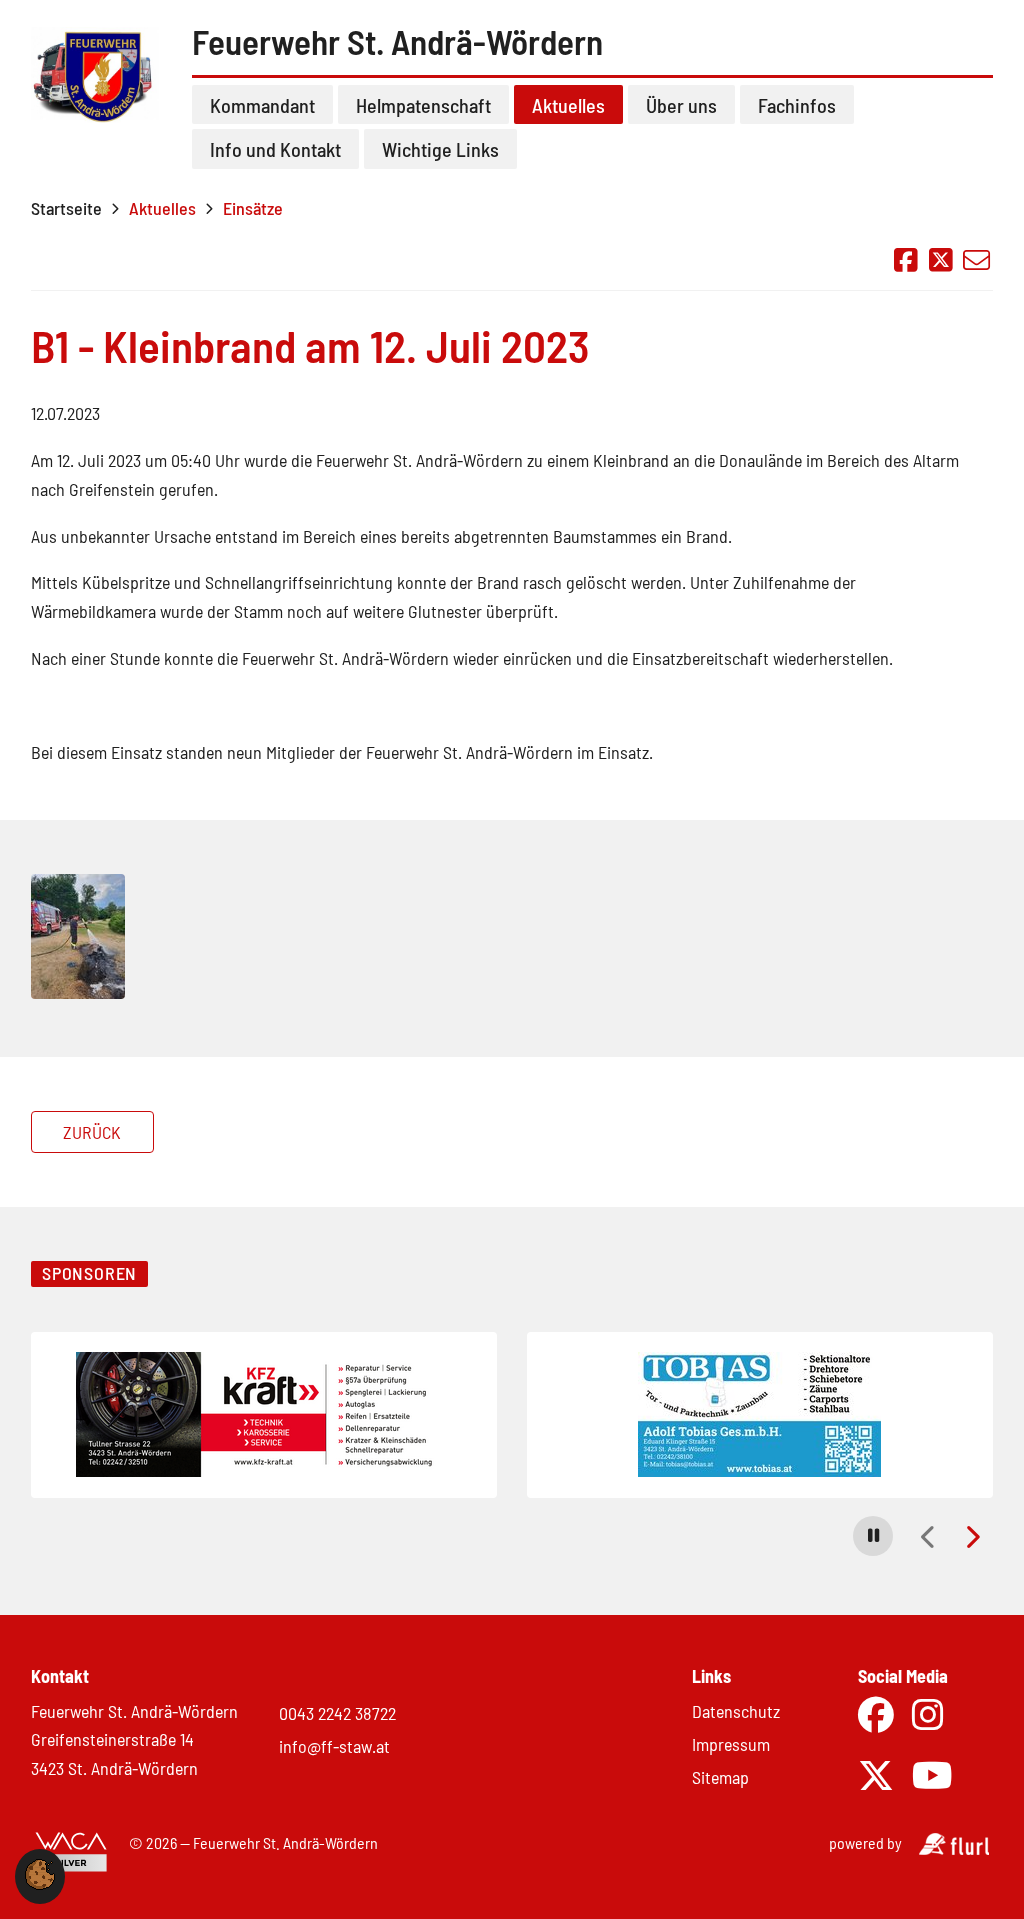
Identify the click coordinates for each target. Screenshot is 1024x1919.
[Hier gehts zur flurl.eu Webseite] (954, 1848)
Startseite (66, 208)
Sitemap (720, 1777)
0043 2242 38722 (337, 1713)
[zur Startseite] (98, 93)
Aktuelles (162, 208)
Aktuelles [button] (568, 105)
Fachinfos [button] (797, 105)
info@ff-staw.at (334, 1746)
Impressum (731, 1744)
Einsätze (253, 208)
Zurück (92, 1132)
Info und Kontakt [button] (275, 149)
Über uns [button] (681, 105)
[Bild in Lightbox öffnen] (78, 938)
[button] (873, 1536)
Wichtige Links (440, 149)
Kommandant (262, 105)
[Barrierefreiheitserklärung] (71, 1853)
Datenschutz (736, 1711)
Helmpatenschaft (423, 105)
